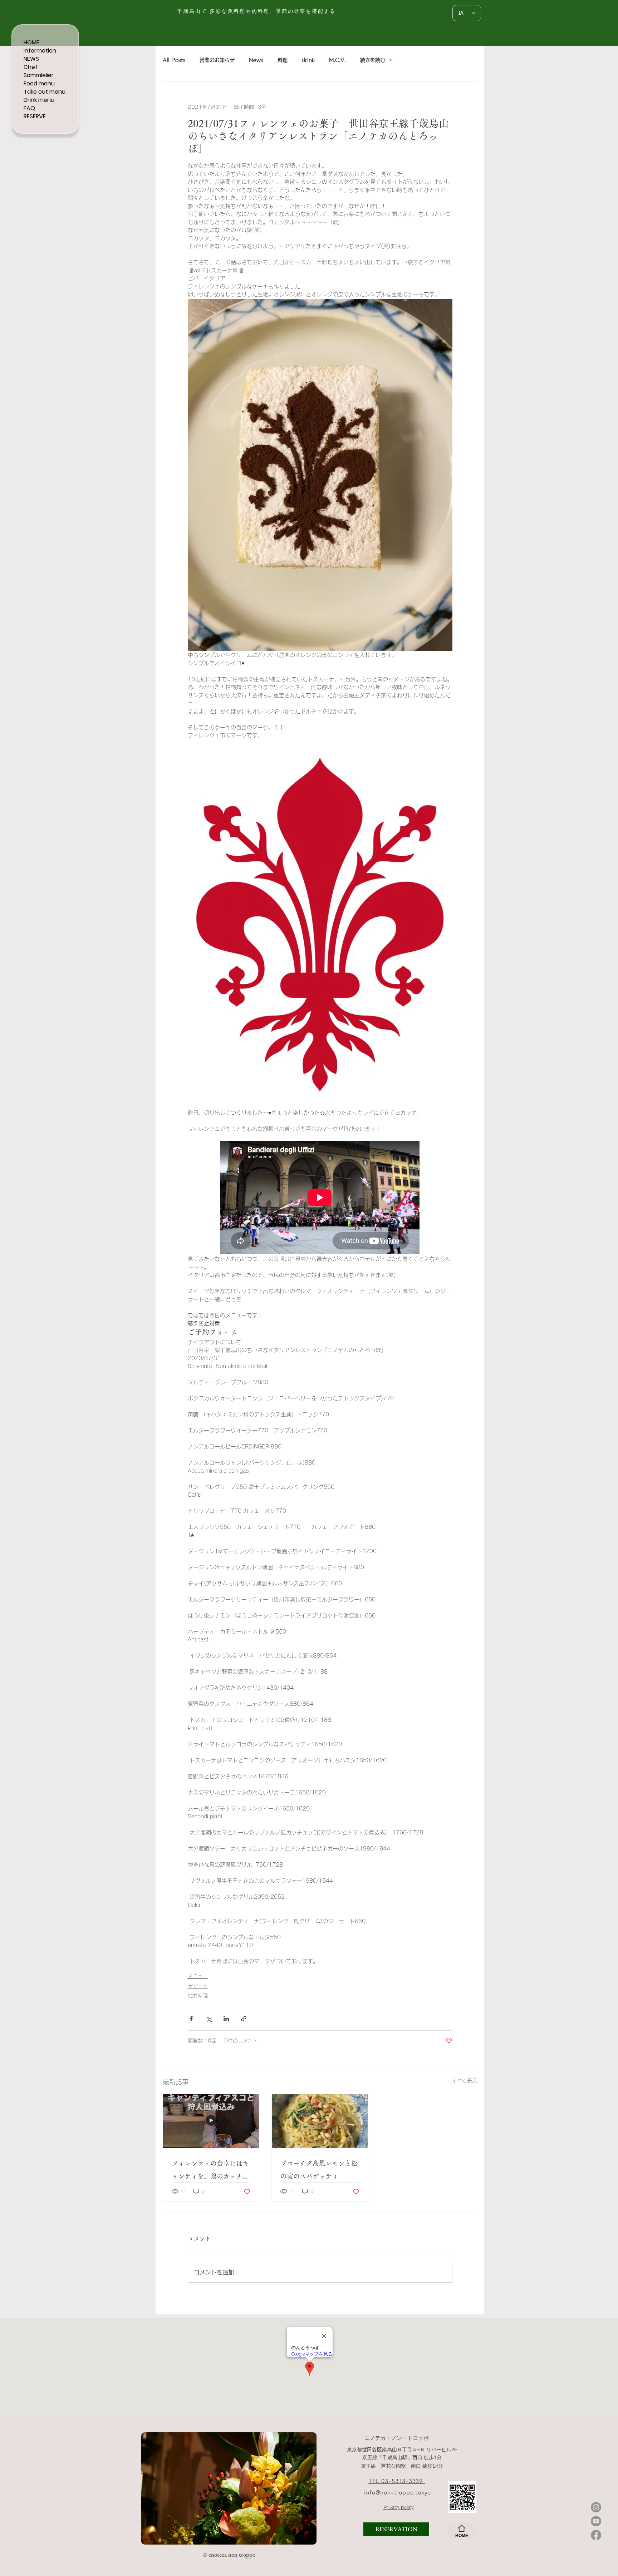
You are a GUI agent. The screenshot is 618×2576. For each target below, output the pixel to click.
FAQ (29, 108)
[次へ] (306, 2488)
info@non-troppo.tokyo (397, 2492)
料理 (283, 60)
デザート (198, 1986)
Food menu (39, 83)
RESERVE (35, 116)
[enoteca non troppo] (191, 2533)
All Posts (174, 60)
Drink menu (39, 100)
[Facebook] (596, 2535)
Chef (31, 67)
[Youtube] (596, 2521)
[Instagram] (596, 2507)
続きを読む (373, 60)
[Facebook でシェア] (191, 2019)
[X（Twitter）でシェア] (209, 2019)
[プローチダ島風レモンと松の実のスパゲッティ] (320, 2121)
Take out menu (45, 92)
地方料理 (198, 1996)
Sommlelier (39, 75)
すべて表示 (465, 2081)
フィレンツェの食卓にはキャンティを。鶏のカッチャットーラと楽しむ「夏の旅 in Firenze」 (210, 2171)
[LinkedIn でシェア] (226, 2019)
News (256, 60)
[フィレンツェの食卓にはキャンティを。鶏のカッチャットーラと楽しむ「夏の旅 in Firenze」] (211, 2121)
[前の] (151, 2488)
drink (308, 60)
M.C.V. (337, 60)
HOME (31, 42)
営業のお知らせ (217, 60)
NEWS (31, 59)
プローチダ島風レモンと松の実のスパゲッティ (319, 2170)
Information (40, 51)
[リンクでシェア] (244, 2019)
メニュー (198, 1976)
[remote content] (320, 1198)
